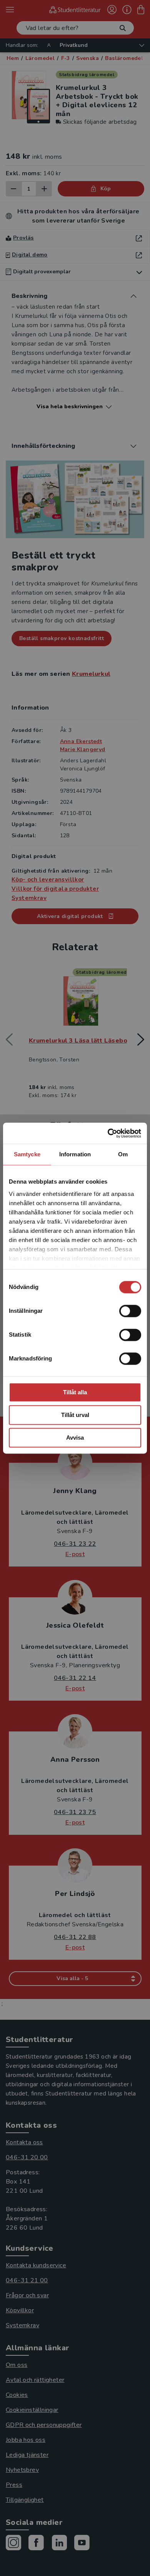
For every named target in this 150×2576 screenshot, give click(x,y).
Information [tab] (75, 1154)
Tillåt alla (75, 1392)
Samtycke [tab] (27, 1154)
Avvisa (75, 1438)
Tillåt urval (75, 1415)
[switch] (130, 1311)
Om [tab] (123, 1154)
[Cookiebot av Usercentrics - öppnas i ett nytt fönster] (108, 1133)
